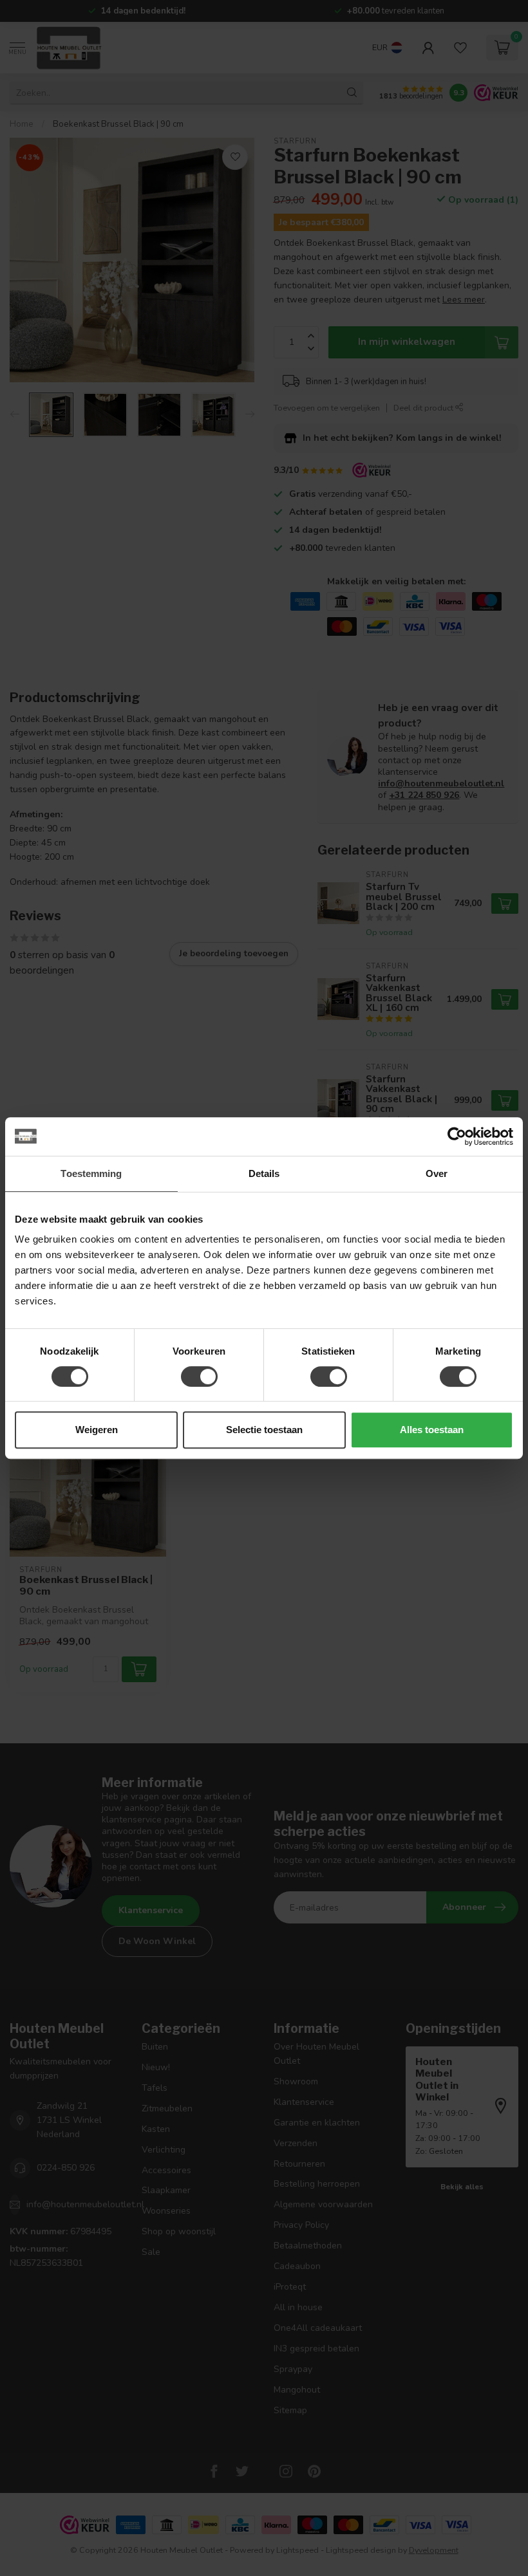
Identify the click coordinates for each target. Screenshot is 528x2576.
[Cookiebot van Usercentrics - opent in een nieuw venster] (457, 1136)
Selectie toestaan (264, 1430)
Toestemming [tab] (91, 1173)
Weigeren (97, 1430)
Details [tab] (264, 1173)
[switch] (199, 1376)
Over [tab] (437, 1173)
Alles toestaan (432, 1430)
